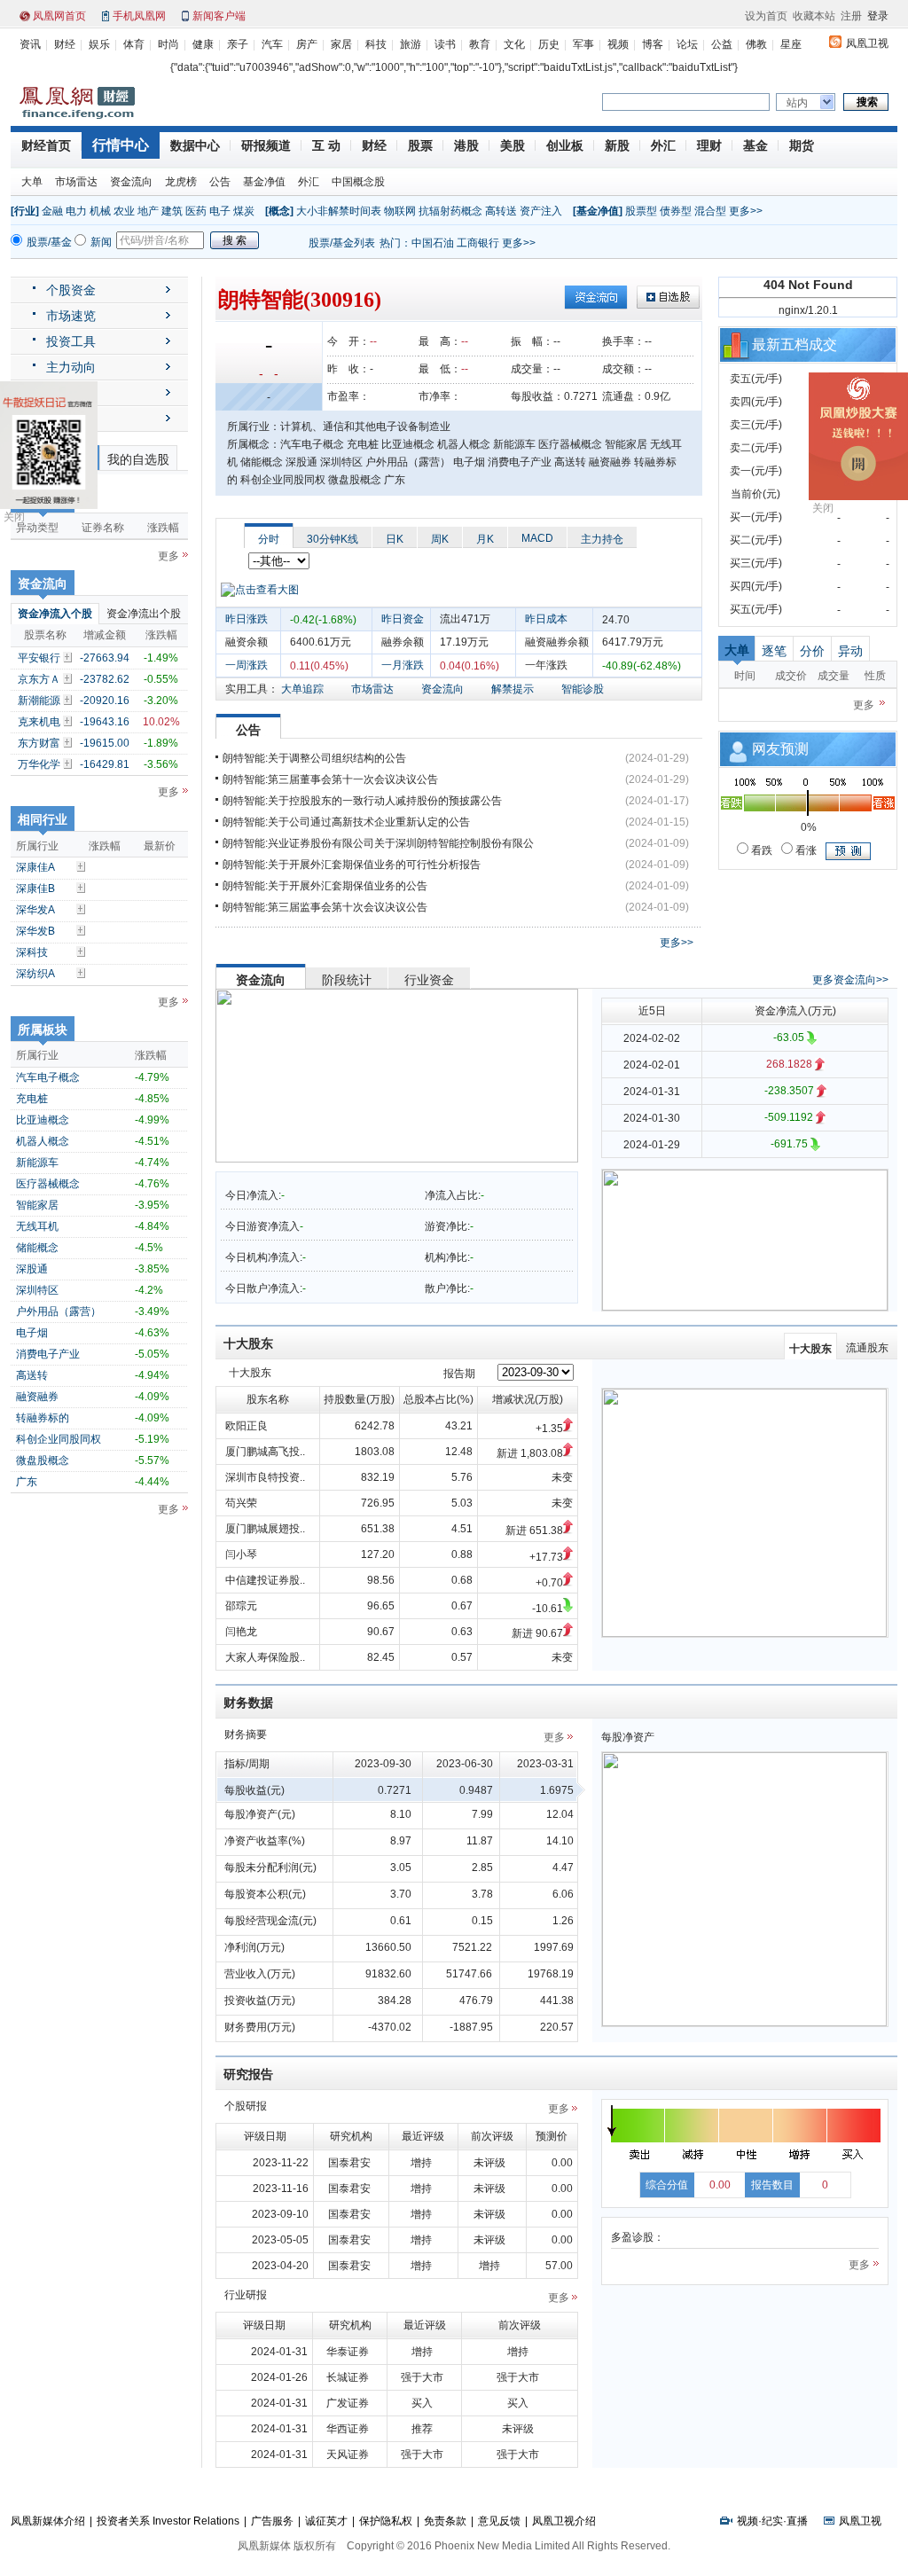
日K (395, 539)
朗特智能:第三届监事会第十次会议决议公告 (325, 907)
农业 (124, 211)
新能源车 (37, 1163)
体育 (134, 44)
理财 (709, 145)
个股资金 (71, 290)
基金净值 (264, 182)
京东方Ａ (39, 679)
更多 (168, 556)
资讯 (30, 44)
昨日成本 (546, 619)
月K (485, 539)
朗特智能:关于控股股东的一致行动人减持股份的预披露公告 (362, 801)
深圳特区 (37, 1290)
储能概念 (37, 1248)
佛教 (756, 44)
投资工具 (71, 341)
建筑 (172, 211)
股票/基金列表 (342, 243)
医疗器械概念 (48, 1184)
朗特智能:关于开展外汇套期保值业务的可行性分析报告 (352, 865)
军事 (583, 44)
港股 (466, 145)
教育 (480, 44)
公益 (722, 44)
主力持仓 (602, 539)
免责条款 (445, 2521)
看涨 (805, 850)
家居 (341, 44)
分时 (269, 539)
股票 (420, 145)
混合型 (710, 211)
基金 (755, 145)
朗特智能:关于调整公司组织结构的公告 (314, 758)
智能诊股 (583, 689)
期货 (802, 145)
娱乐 (99, 44)
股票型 (641, 211)
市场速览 (71, 316)
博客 (653, 44)
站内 (797, 103)
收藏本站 (814, 16)
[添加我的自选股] (69, 657)
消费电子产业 (48, 1354)
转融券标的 (43, 1418)
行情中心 (121, 145)
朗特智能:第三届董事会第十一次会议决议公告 (330, 779)
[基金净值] (598, 211)
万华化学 (39, 764)
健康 (203, 44)
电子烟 (32, 1333)
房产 (307, 44)
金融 (52, 211)
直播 (797, 2521)
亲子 (238, 44)
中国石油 (433, 243)
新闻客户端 (219, 16)
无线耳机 (37, 1226)
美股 (513, 145)
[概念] (279, 211)
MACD (537, 538)
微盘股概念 (43, 1460)
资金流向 (131, 182)
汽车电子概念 (48, 1077)
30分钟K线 (333, 539)
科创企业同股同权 (59, 1439)
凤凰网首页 (59, 16)
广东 (27, 1482)
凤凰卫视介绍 (564, 2521)
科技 (376, 44)
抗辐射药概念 (450, 211)
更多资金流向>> (850, 980)
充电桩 (32, 1099)
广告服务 (272, 2521)
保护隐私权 (386, 2521)
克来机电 (39, 722)
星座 (791, 44)
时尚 (168, 44)
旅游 (411, 44)
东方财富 (39, 743)
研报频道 (266, 145)
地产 (148, 211)
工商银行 (478, 243)
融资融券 (37, 1397)
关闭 (14, 517)
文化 (514, 44)
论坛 (687, 44)
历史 (549, 44)
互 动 (326, 145)
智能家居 (37, 1205)
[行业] (25, 211)
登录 (878, 16)
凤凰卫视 (867, 43)
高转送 (501, 211)
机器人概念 (43, 1141)
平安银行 (39, 658)
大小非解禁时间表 (339, 211)
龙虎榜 (181, 182)
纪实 (772, 2521)
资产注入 (541, 211)
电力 (76, 211)
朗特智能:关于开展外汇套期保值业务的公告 (325, 886)
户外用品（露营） (59, 1311)
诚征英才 (326, 2521)
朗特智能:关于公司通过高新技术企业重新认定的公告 (346, 822)
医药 (196, 211)
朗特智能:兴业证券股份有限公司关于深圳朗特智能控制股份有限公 (378, 843)
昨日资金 (403, 619)
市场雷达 (76, 182)
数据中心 (195, 145)
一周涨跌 (247, 665)
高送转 (32, 1375)
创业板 (565, 145)
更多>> (746, 211)
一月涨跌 (403, 665)
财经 (65, 44)
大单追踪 (302, 689)
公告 (220, 182)
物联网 (400, 211)
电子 (220, 211)
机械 (100, 211)
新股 (617, 145)
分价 (812, 651)
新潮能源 (39, 701)
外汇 (663, 145)
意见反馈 (499, 2521)
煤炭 (244, 211)
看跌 (760, 850)
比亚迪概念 (43, 1120)
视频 (618, 44)
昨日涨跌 (247, 619)
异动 (850, 651)
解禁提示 (513, 689)
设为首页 (766, 16)
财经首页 (46, 145)
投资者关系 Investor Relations (168, 2521)
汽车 (272, 44)
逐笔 (774, 651)
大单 (32, 182)
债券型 (676, 211)
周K (440, 539)
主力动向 (71, 367)
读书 (445, 44)
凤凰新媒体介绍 (48, 2521)
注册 (851, 16)
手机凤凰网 (139, 16)
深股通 (32, 1269)
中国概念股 (358, 182)
